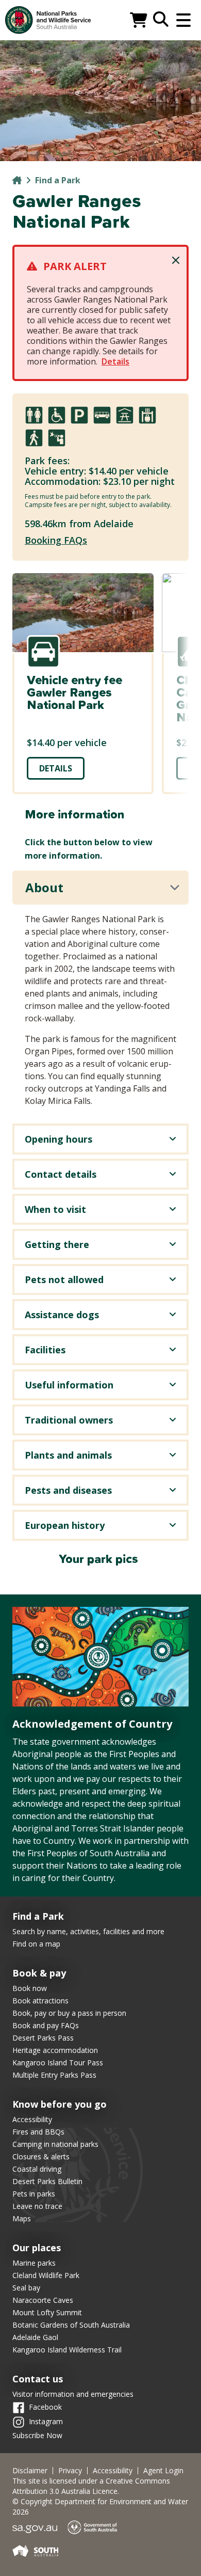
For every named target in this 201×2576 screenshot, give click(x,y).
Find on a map (36, 1944)
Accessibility (32, 2119)
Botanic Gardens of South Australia (71, 2325)
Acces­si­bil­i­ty (113, 2471)
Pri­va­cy (70, 2471)
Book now (30, 1988)
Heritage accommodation (55, 2050)
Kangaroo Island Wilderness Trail (67, 2350)
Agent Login (163, 2471)
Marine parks (34, 2263)
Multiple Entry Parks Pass (54, 2075)
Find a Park (58, 180)
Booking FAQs (56, 540)
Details (115, 361)
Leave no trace (37, 2206)
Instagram (46, 2421)
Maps (22, 2218)
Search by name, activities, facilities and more (88, 1931)
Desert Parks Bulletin (47, 2181)
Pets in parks (34, 2194)
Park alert (75, 266)
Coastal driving (37, 2169)
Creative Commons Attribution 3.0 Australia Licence (91, 2486)
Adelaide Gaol (35, 2337)
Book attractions (40, 2001)
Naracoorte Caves (43, 2300)
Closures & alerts (41, 2156)
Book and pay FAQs (46, 2025)
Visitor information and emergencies (73, 2394)
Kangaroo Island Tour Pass (58, 2063)
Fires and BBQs (38, 2132)
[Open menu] (183, 20)
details (56, 768)
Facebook (45, 2407)
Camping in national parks (55, 2144)
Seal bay (26, 2288)
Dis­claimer (30, 2471)
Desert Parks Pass (43, 2038)
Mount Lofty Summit (47, 2312)
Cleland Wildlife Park (46, 2275)
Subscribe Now (37, 2435)
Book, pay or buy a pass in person (69, 2013)
